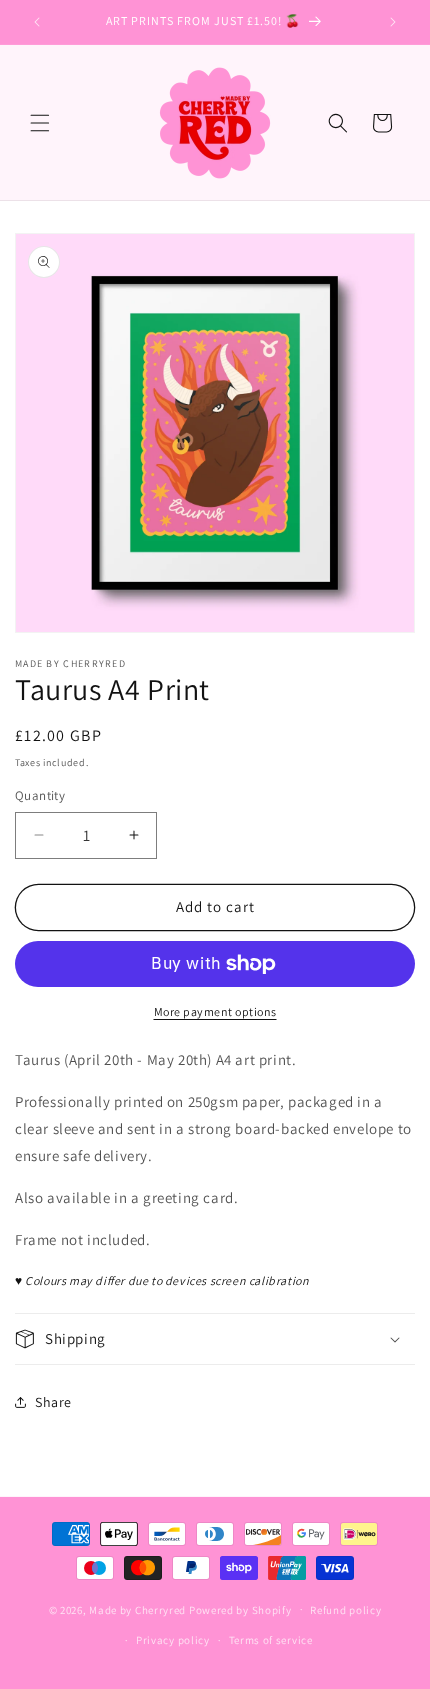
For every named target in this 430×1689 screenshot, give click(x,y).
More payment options (215, 1011)
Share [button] (53, 1402)
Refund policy (345, 1610)
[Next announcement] (393, 22)
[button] (40, 123)
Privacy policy (173, 1640)
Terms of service (271, 1640)
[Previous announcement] (37, 22)
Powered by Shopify (240, 1609)
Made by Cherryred (137, 1609)
